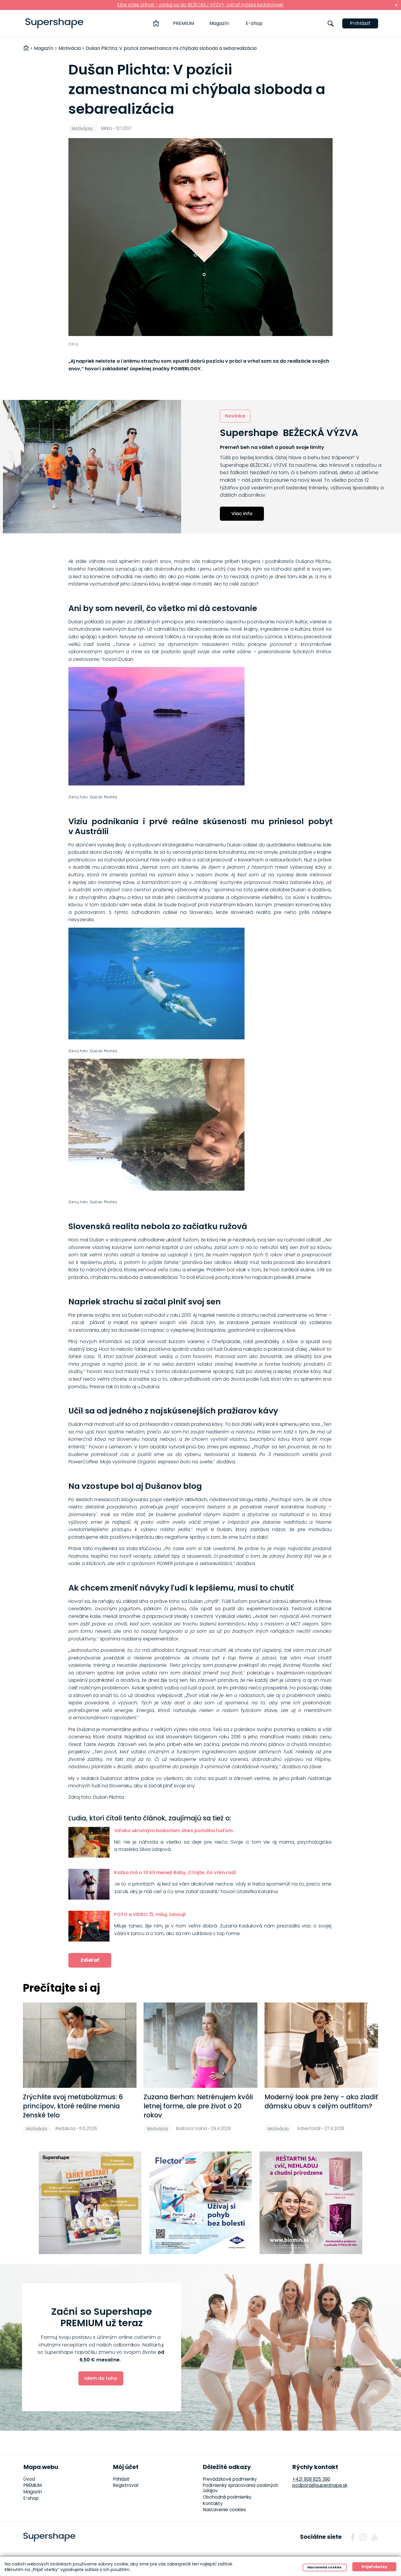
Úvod (29, 2479)
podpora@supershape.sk (320, 2485)
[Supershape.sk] (54, 23)
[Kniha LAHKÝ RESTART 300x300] (90, 2203)
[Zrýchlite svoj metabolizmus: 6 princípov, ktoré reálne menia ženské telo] (80, 2045)
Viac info (242, 514)
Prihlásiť (360, 23)
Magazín (219, 23)
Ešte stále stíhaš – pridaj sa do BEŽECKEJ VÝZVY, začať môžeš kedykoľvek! (201, 5)
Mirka (106, 128)
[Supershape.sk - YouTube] (375, 2537)
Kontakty (213, 2503)
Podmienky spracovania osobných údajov (241, 2488)
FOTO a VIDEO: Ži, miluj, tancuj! (150, 1914)
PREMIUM (183, 23)
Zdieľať (90, 1960)
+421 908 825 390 (311, 2479)
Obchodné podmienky (227, 2497)
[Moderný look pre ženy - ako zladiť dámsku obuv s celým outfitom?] (321, 2045)
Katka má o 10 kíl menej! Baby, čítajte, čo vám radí (175, 1872)
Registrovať (126, 2485)
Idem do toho (101, 2378)
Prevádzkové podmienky (230, 2479)
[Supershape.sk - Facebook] (353, 2537)
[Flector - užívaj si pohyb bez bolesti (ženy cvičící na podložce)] (201, 2203)
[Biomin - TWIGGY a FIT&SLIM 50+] (311, 2203)
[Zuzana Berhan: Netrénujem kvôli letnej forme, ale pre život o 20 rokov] (200, 2045)
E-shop (254, 23)
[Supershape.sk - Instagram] (363, 2537)
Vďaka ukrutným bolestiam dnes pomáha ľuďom (173, 1831)
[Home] (156, 23)
